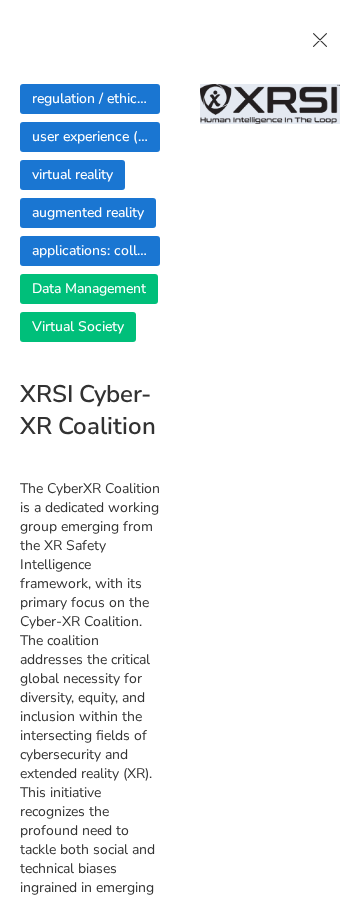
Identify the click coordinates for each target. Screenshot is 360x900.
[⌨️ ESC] (320, 40)
